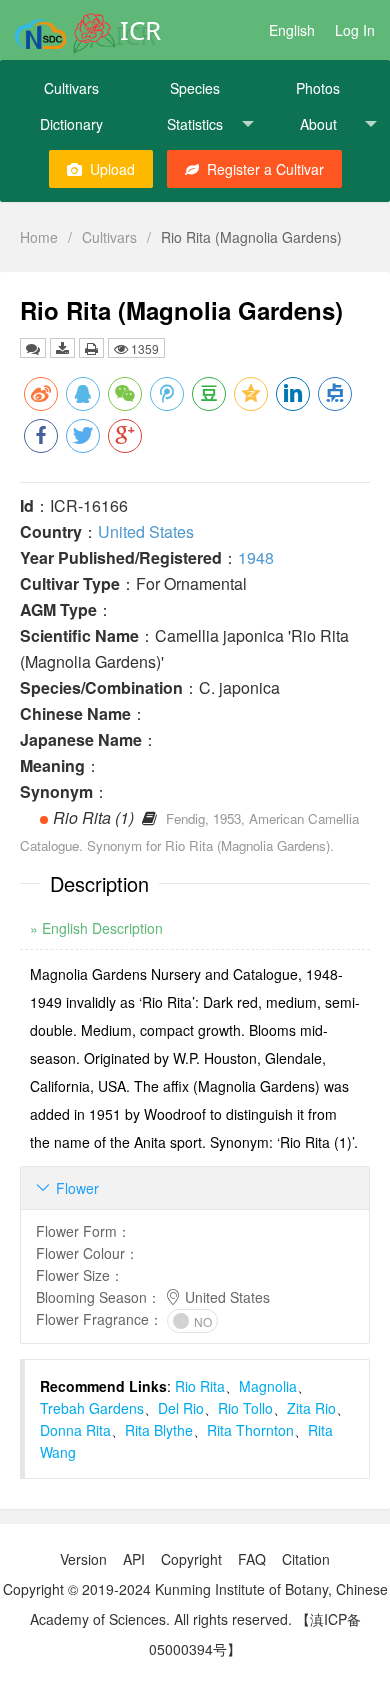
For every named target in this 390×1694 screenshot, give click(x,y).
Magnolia (268, 1386)
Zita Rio (311, 1408)
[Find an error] (33, 348)
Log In (355, 30)
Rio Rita (200, 1386)
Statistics (195, 124)
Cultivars (71, 88)
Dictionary (71, 124)
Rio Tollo (245, 1408)
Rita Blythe (159, 1430)
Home (39, 237)
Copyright (191, 1559)
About (318, 124)
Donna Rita (75, 1430)
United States (146, 531)
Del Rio (181, 1408)
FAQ (252, 1559)
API (134, 1559)
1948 (256, 557)
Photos (318, 88)
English (292, 30)
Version (83, 1559)
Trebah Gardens (92, 1408)
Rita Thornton (250, 1430)
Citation (306, 1559)
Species (195, 88)
